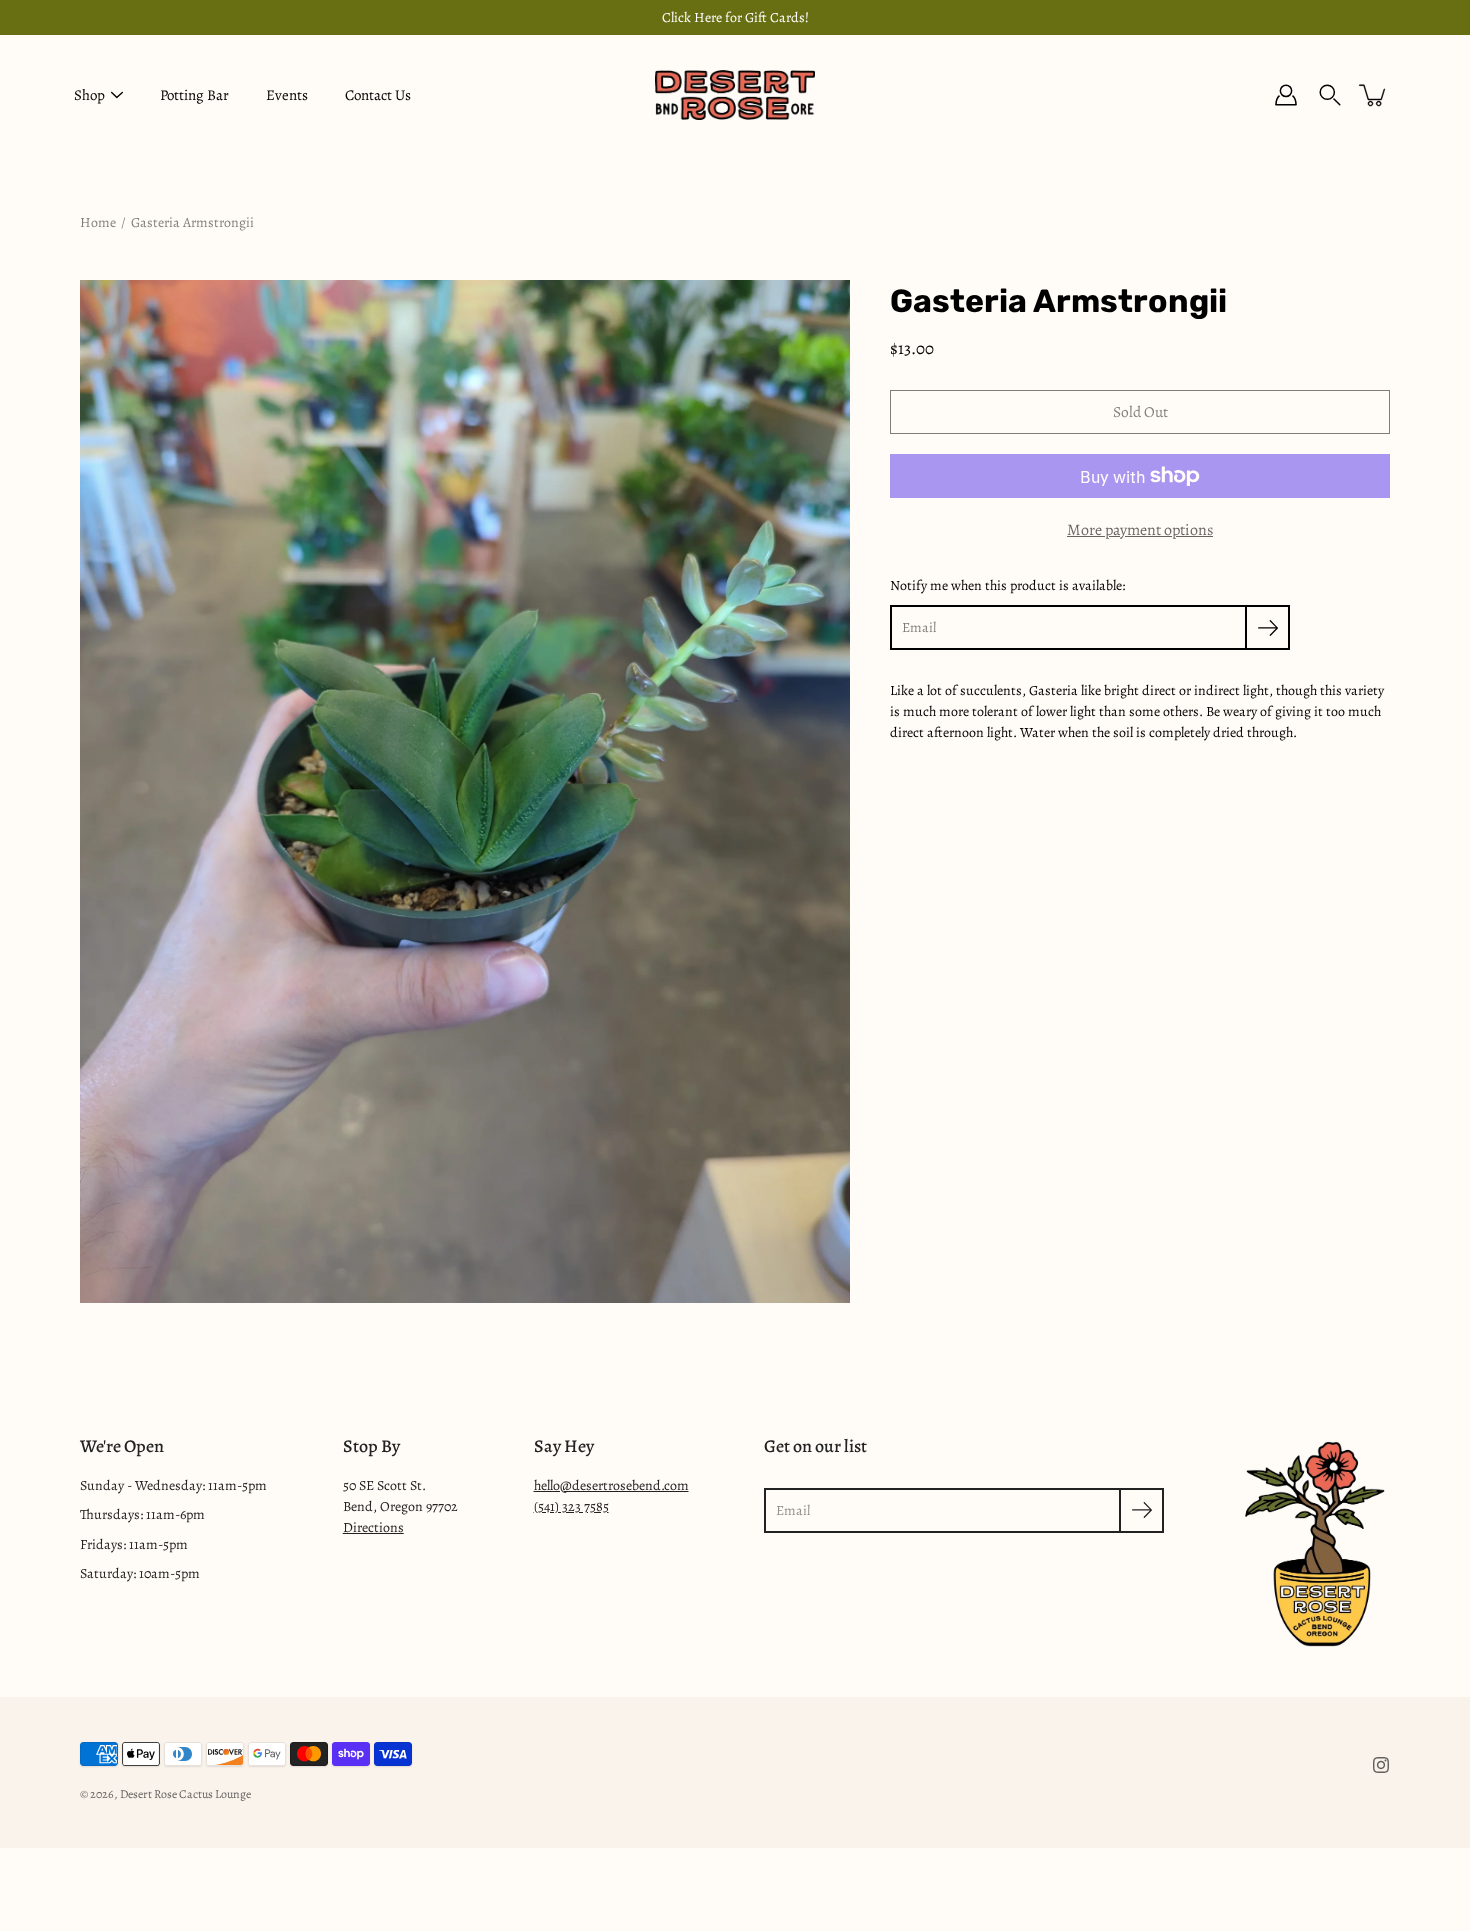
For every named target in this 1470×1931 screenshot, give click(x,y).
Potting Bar (194, 95)
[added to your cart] (1374, 95)
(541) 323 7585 (571, 1506)
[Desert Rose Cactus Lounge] (735, 95)
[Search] (1330, 95)
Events (287, 95)
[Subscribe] (1267, 627)
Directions (373, 1527)
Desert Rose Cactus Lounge (185, 1794)
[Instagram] (1381, 1765)
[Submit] (1141, 1510)
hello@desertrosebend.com (611, 1485)
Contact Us (378, 95)
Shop (89, 95)
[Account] (1286, 95)
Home (98, 222)
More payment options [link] (1140, 530)
